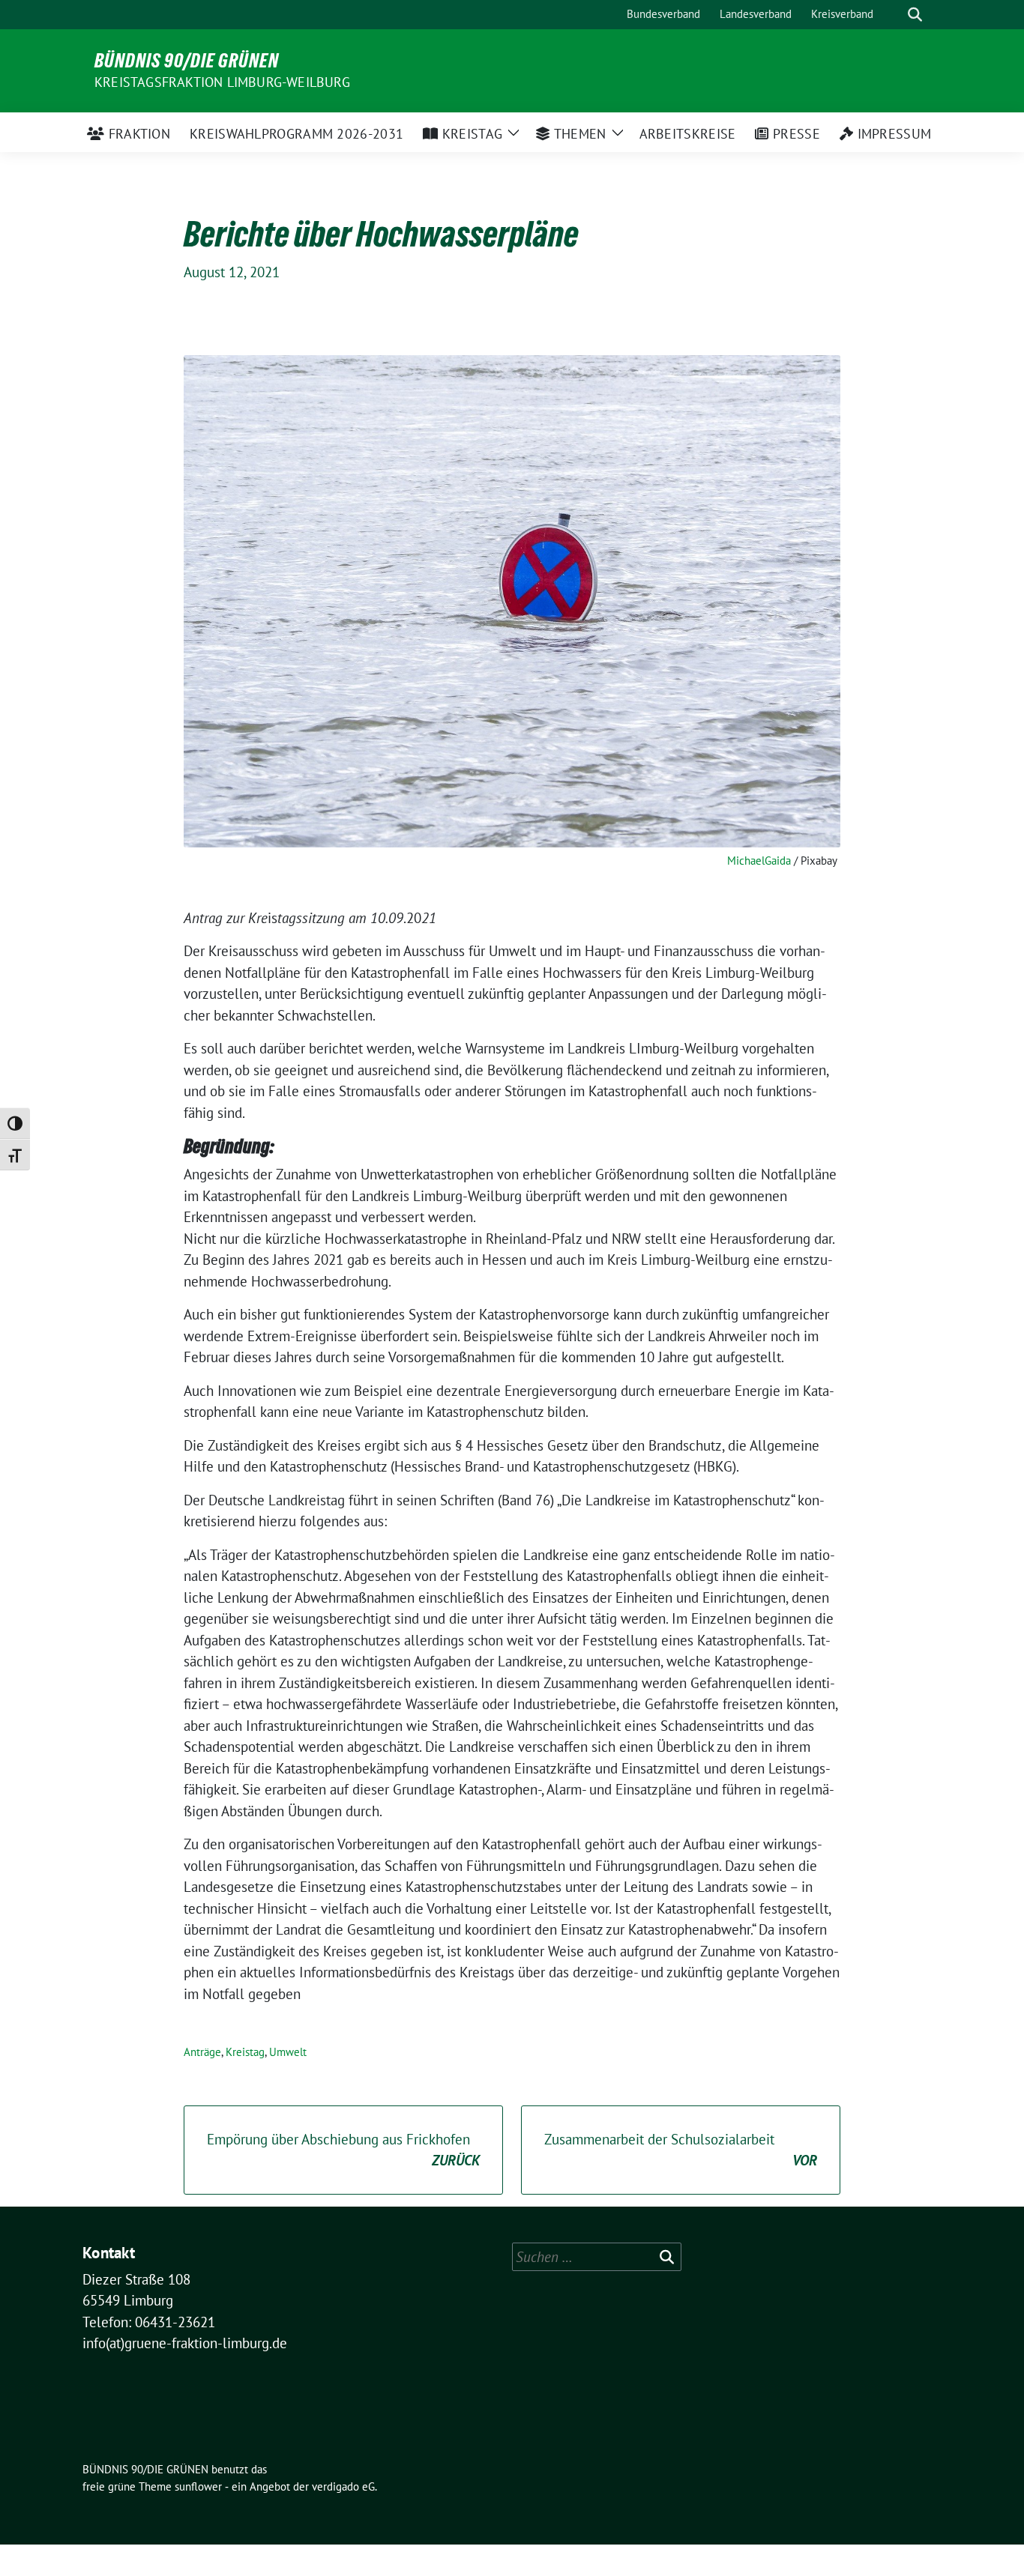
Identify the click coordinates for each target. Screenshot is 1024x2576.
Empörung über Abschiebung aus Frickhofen (343, 2150)
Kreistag (245, 2052)
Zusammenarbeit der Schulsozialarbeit (681, 2150)
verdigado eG (343, 2486)
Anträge (202, 2052)
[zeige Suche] (915, 15)
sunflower (198, 2486)
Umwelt (288, 2052)
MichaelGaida (759, 861)
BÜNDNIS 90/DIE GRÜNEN (187, 61)
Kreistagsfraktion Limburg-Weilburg (222, 82)
